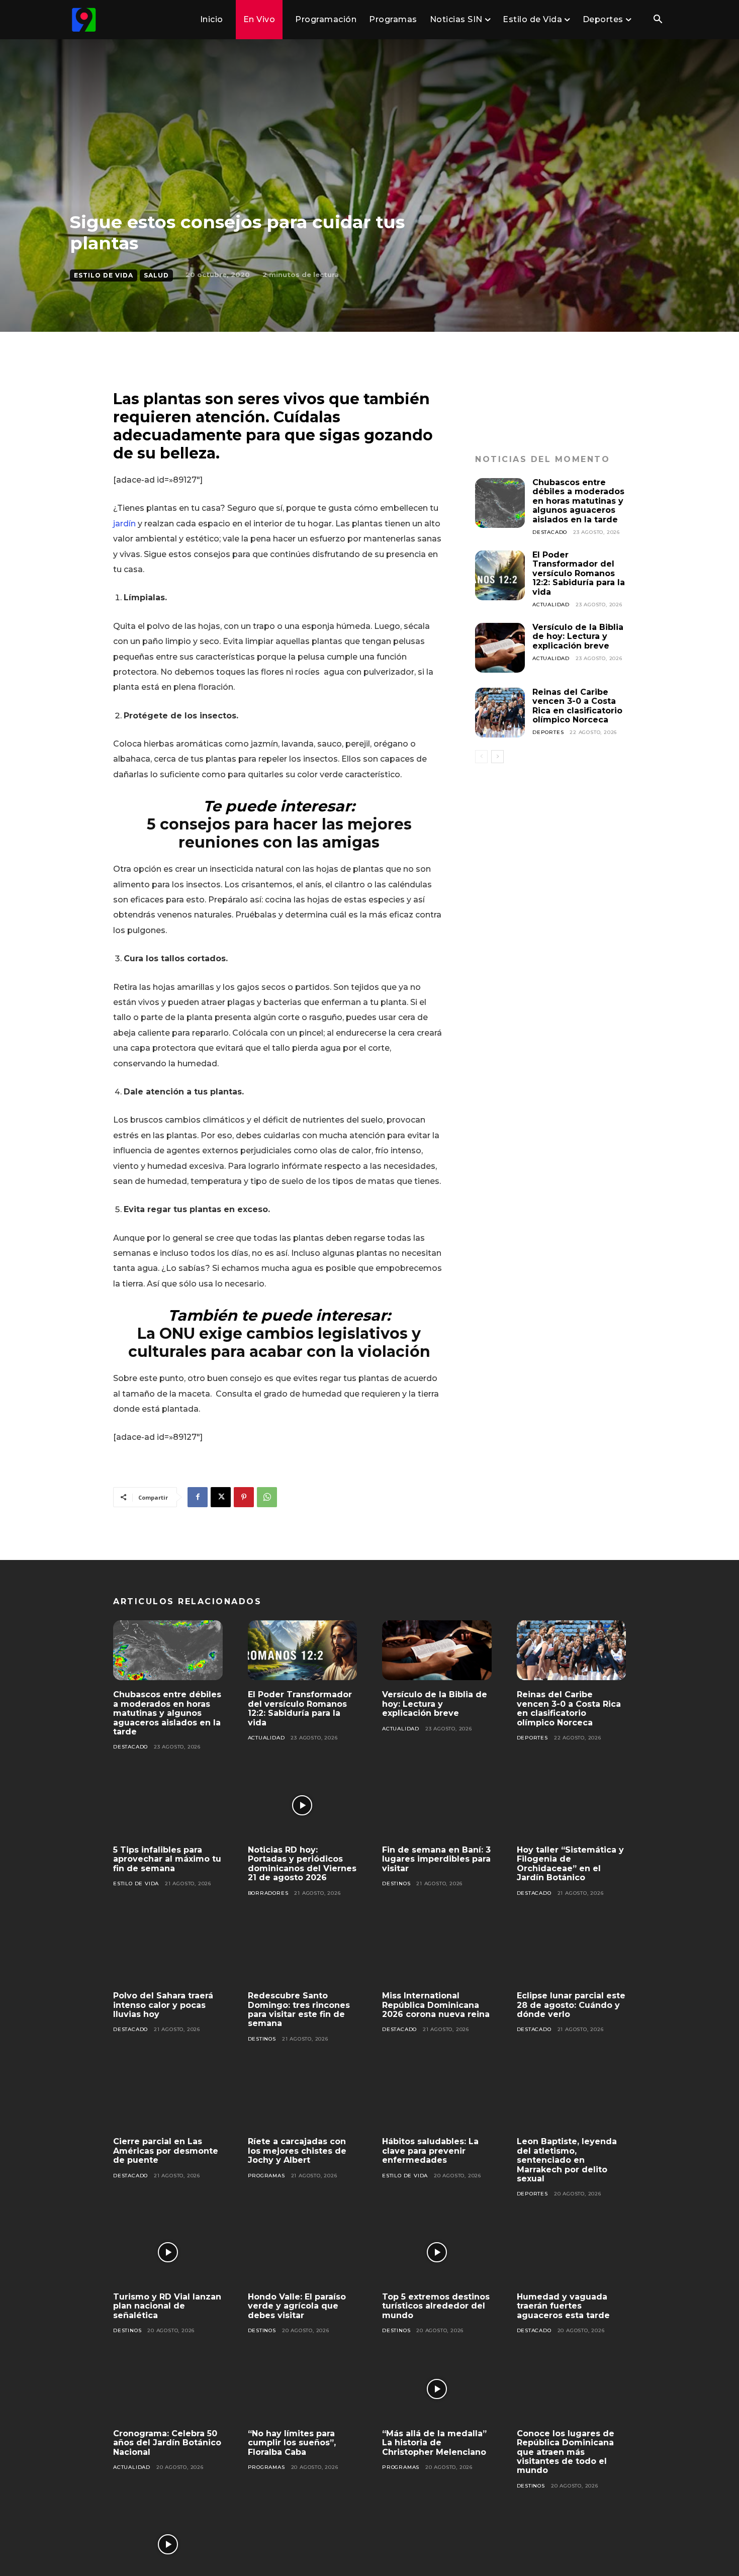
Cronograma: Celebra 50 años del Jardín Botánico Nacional (167, 2443)
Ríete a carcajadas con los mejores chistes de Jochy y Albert (297, 2151)
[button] (658, 20)
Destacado (550, 532)
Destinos (396, 1883)
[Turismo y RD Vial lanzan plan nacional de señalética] (168, 2252)
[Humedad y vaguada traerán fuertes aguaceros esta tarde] (572, 2252)
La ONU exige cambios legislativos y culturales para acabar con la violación (279, 1343)
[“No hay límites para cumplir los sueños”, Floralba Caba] (303, 2389)
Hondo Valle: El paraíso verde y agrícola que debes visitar (297, 2306)
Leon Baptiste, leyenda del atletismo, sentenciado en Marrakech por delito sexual (567, 2160)
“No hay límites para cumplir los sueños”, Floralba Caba (292, 2443)
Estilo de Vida (104, 275)
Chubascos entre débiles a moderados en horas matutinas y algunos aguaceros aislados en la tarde (578, 501)
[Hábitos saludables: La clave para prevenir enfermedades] (437, 2097)
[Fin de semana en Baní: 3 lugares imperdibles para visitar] (437, 1805)
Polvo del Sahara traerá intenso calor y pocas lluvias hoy (163, 2005)
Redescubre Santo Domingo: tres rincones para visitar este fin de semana (299, 2009)
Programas (266, 2176)
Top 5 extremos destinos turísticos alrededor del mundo (436, 2306)
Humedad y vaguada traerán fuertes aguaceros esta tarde (563, 2306)
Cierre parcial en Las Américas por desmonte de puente (166, 2151)
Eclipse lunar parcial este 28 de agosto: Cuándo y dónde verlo (571, 2005)
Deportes (548, 732)
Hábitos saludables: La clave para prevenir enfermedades (430, 2151)
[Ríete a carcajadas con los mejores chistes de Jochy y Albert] (303, 2097)
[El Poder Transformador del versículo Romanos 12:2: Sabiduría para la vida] (500, 575)
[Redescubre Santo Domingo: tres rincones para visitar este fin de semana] (303, 1952)
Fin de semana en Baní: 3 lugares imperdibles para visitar (436, 1859)
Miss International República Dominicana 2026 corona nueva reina (436, 2005)
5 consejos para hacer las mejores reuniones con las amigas (279, 833)
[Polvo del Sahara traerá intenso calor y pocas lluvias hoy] (168, 1952)
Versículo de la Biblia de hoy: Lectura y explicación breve (578, 636)
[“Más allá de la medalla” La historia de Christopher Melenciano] (437, 2389)
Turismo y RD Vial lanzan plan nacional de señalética (167, 2306)
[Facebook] (198, 1497)
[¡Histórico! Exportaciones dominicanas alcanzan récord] (303, 2544)
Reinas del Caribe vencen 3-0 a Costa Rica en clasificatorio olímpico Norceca (577, 706)
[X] (221, 1497)
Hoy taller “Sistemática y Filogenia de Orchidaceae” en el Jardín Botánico (570, 1864)
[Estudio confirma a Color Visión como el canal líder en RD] (168, 2544)
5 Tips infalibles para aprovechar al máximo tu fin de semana (167, 1859)
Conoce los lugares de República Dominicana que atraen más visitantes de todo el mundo (566, 2452)
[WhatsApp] (267, 1497)
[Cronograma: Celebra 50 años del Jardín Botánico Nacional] (168, 2389)
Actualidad (551, 605)
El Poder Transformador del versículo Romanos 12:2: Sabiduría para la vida (579, 573)
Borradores (268, 1893)
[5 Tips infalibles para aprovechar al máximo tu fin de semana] (168, 1805)
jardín (124, 524)
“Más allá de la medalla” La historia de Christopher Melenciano (434, 2443)
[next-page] (497, 757)
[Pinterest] (244, 1497)
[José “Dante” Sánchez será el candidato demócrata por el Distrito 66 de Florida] (437, 2544)
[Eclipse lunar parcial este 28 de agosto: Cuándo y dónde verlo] (572, 1952)
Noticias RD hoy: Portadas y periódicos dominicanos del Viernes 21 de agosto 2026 (302, 1864)
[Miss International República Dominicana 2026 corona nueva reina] (437, 1952)
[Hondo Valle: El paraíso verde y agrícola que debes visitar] (303, 2252)
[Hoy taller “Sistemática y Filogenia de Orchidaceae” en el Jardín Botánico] (572, 1805)
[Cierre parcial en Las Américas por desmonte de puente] (168, 2097)
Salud (156, 275)
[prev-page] (481, 757)
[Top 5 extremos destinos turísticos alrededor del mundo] (437, 2252)
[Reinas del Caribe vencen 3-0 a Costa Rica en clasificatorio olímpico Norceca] (500, 713)
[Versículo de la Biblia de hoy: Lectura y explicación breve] (500, 648)
